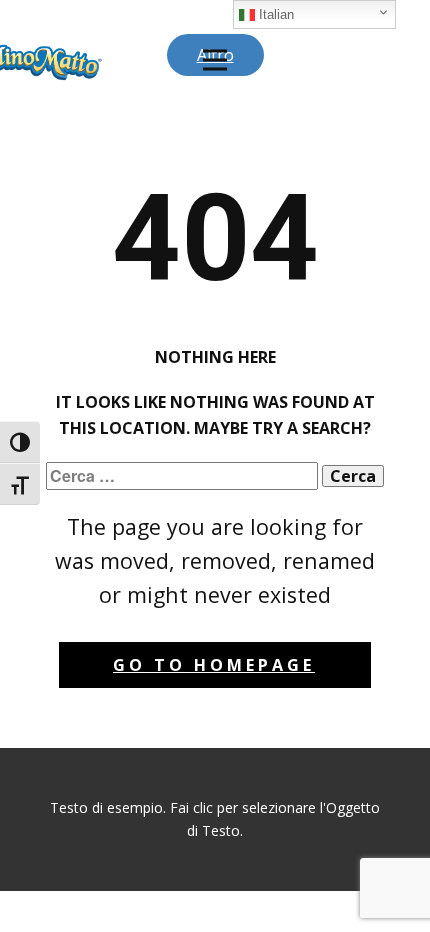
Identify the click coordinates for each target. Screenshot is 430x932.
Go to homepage (214, 665)
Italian (274, 14)
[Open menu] (215, 60)
